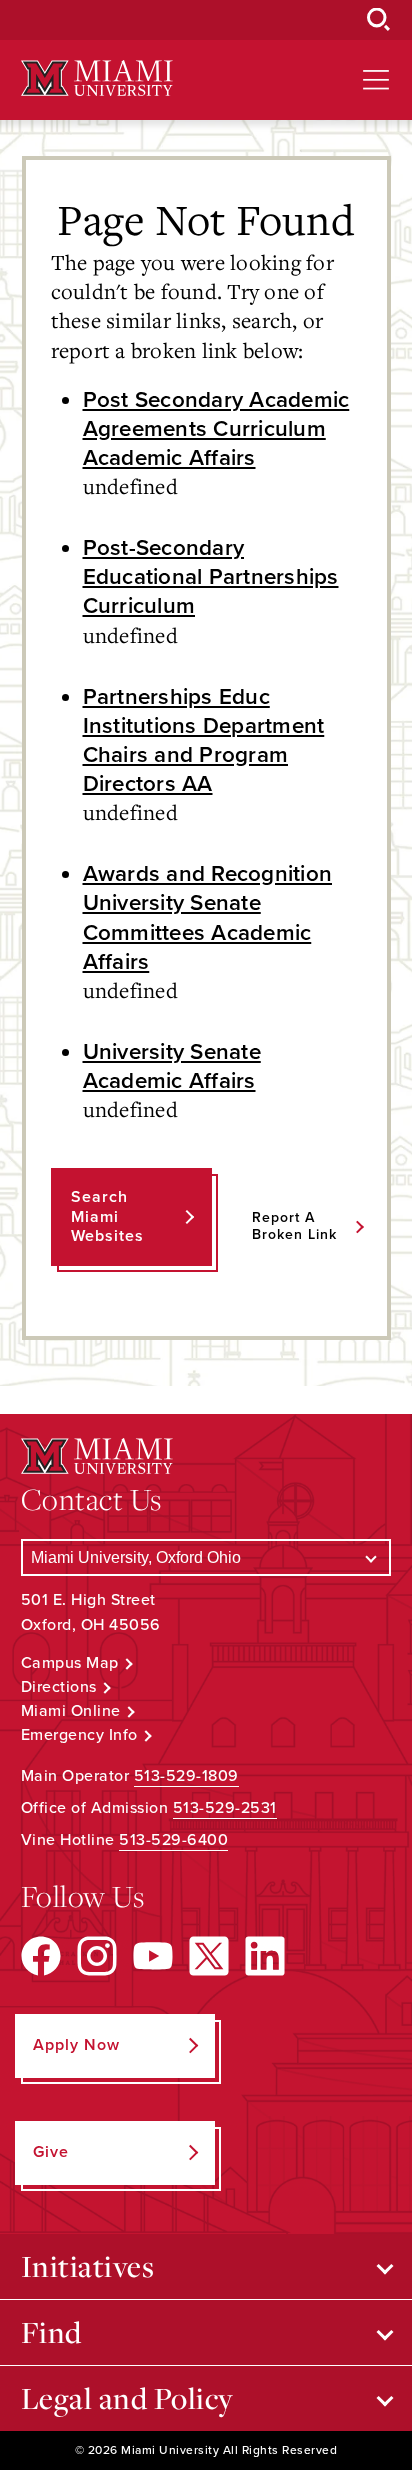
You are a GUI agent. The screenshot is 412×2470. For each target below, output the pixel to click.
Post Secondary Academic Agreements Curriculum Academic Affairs (216, 428)
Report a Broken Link (294, 1226)
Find (51, 2332)
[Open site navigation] (376, 80)
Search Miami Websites (107, 1216)
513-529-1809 (186, 1776)
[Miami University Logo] (97, 78)
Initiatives (88, 2266)
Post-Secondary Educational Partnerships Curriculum (211, 576)
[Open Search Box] (379, 20)
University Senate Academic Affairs (172, 1066)
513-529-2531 (225, 1808)
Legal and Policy (127, 2398)
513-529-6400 (173, 1840)
